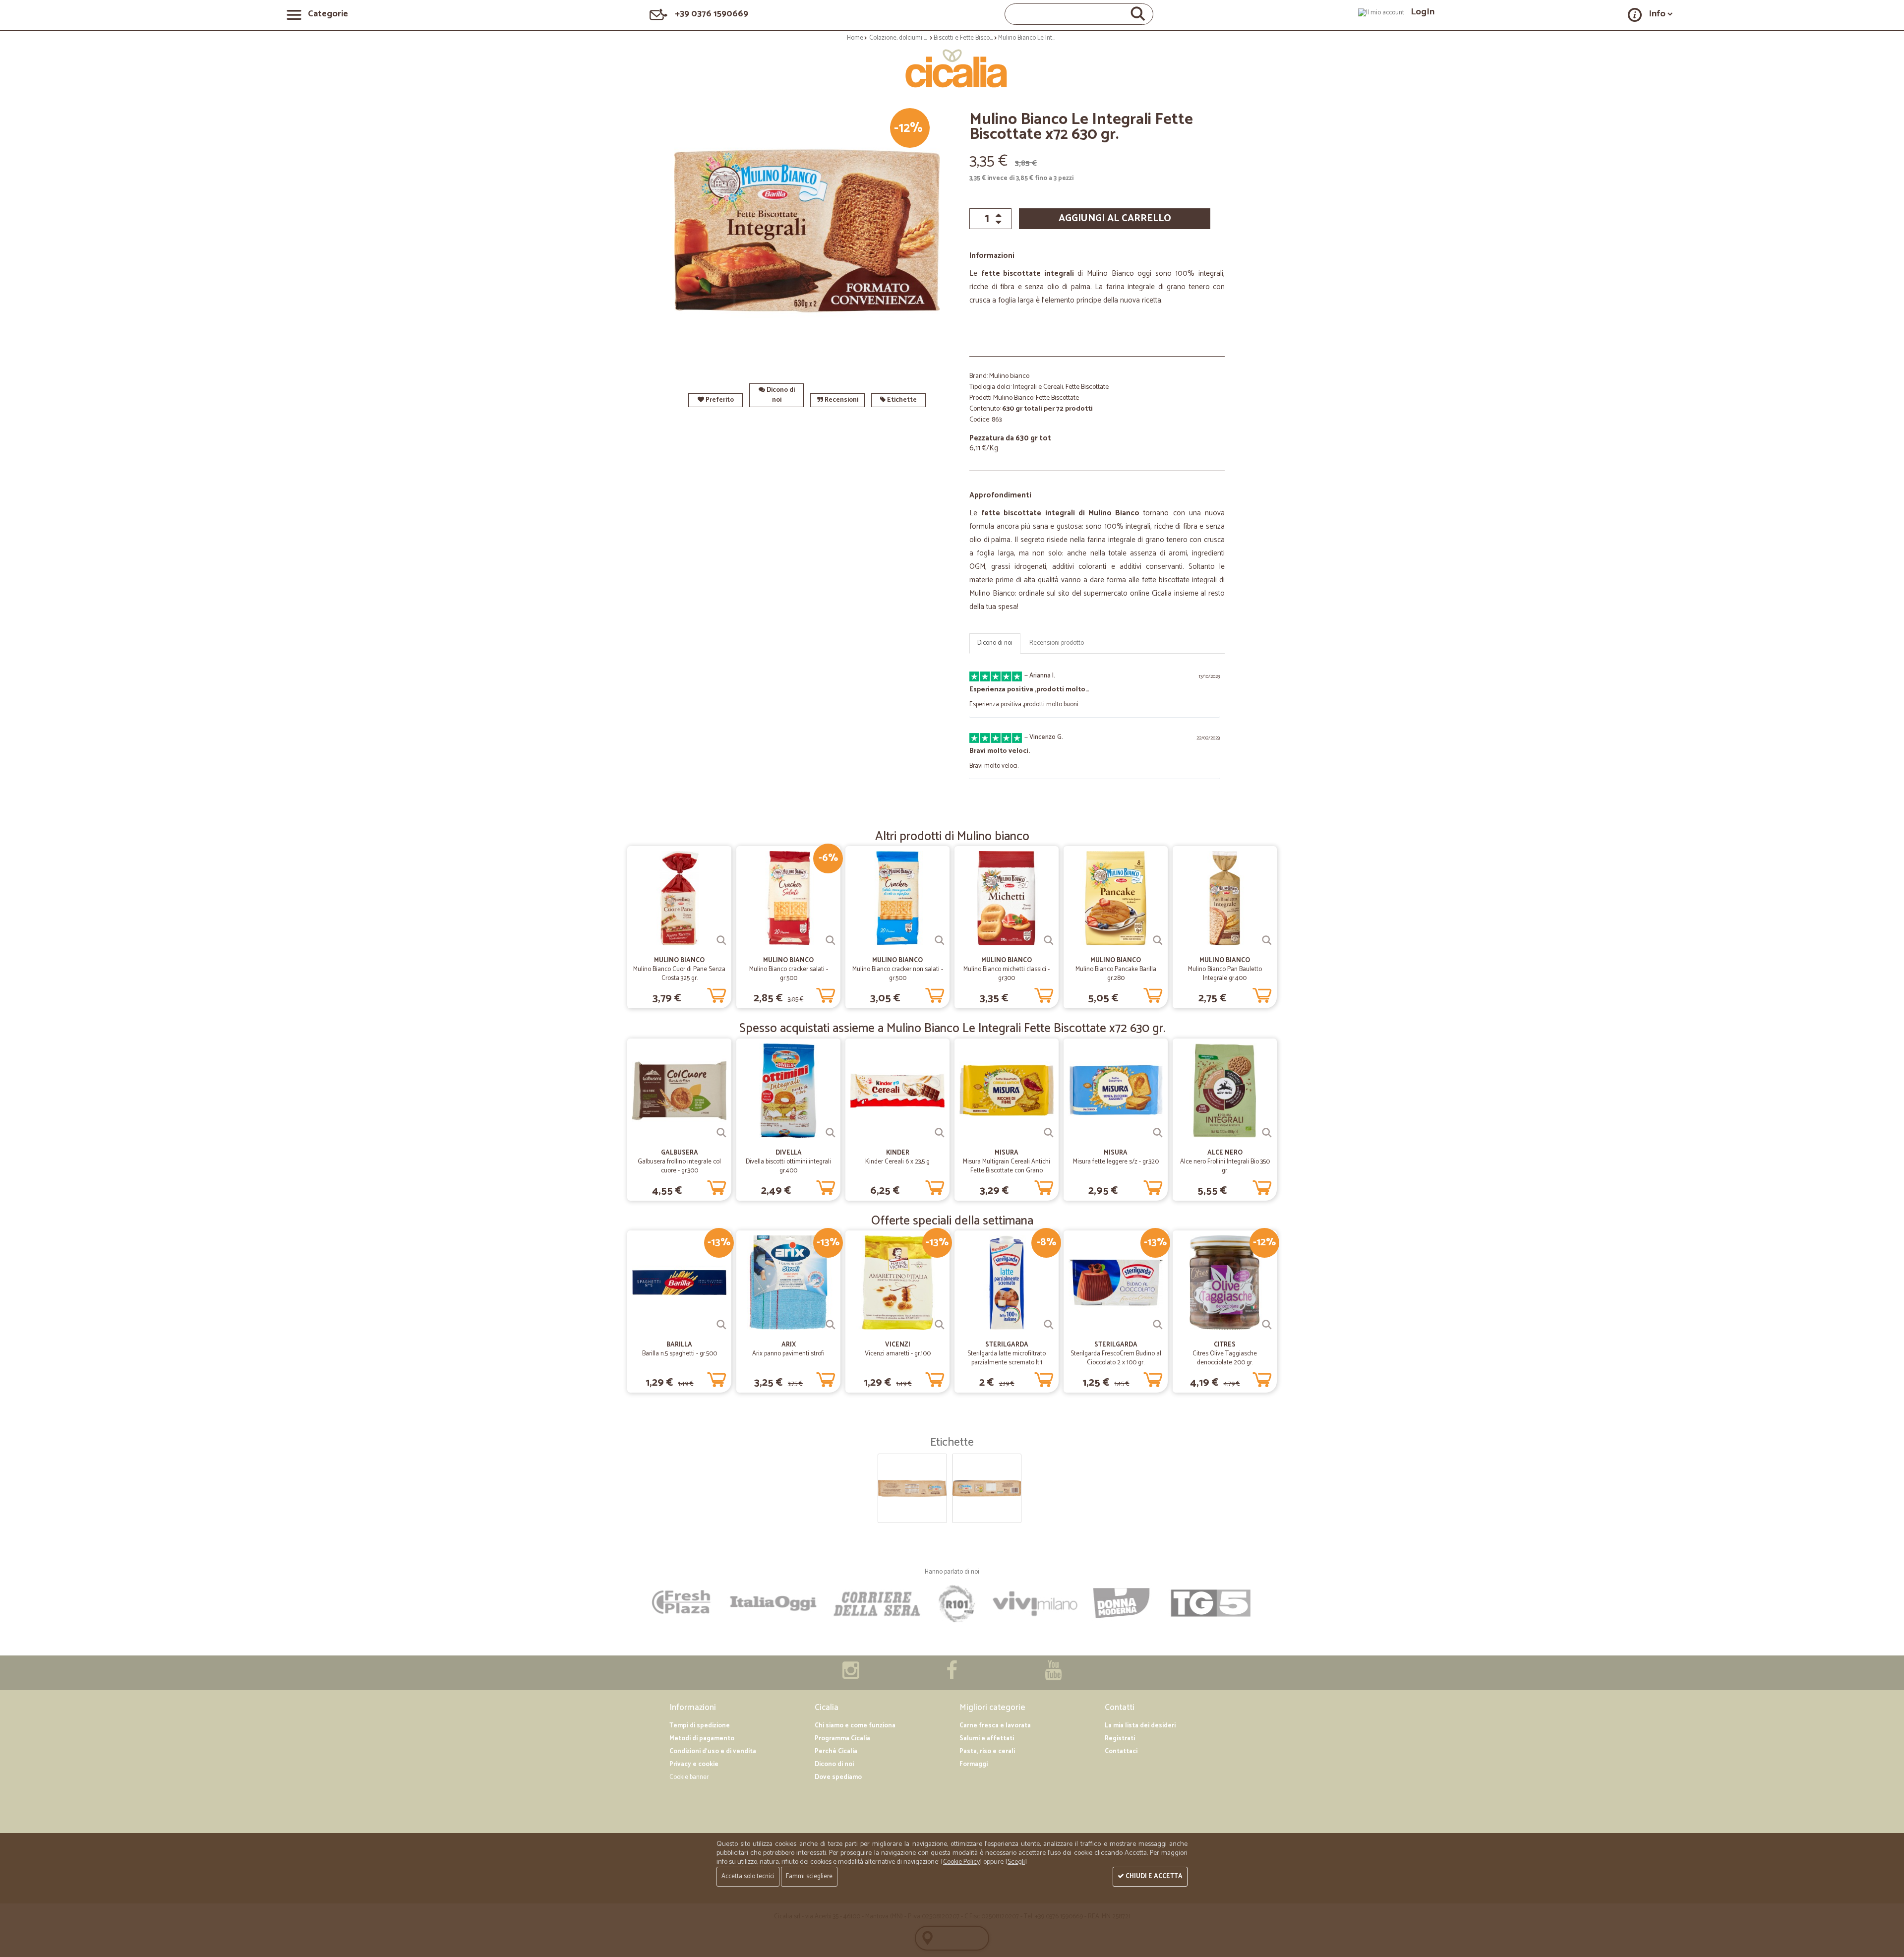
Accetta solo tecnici (748, 1876)
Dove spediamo (838, 1777)
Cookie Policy (961, 1862)
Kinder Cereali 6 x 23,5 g (897, 1162)
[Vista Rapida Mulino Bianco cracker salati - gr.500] (831, 940)
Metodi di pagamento (702, 1739)
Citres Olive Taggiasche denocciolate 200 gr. (1225, 1358)
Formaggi (974, 1764)
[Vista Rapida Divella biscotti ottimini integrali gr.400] (831, 1133)
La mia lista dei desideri (1140, 1726)
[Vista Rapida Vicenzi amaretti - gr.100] (940, 1325)
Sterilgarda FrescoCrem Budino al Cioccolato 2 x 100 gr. (1116, 1358)
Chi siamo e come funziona (855, 1726)
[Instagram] (851, 1676)
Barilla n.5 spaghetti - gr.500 (680, 1354)
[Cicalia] (952, 68)
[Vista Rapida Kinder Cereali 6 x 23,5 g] (940, 1133)
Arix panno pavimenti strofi (788, 1354)
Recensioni (841, 400)
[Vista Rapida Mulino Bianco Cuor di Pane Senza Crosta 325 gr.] (721, 940)
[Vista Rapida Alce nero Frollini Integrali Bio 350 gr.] (1267, 1133)
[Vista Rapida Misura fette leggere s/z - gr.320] (1158, 1133)
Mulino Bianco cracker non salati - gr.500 (898, 974)
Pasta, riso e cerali (987, 1751)
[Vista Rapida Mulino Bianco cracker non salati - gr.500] (940, 940)
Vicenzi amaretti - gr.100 (898, 1354)
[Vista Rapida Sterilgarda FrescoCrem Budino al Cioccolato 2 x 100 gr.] (1158, 1325)
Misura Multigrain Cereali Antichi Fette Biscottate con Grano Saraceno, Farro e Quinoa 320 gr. (1007, 1171)
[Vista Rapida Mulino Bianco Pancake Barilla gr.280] (1158, 940)
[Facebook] (952, 1676)
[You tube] (1053, 1676)
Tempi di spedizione (700, 1726)
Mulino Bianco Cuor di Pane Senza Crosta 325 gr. (679, 974)
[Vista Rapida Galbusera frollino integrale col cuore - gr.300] (721, 1133)
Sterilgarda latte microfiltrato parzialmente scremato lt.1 (1007, 1358)
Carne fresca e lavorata (995, 1726)
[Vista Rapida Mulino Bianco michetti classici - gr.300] (1049, 940)
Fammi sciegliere (809, 1876)
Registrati (1120, 1739)
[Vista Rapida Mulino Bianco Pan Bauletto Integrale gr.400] (1267, 940)
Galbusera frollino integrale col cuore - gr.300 (679, 1166)
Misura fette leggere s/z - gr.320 (1116, 1162)
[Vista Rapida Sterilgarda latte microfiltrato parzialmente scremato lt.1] (1049, 1325)
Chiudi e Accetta (1153, 1876)
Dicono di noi (780, 395)
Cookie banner (689, 1777)
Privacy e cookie (694, 1764)
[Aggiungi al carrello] (716, 993)
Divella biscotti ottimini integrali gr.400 (788, 1166)
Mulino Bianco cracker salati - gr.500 (789, 974)
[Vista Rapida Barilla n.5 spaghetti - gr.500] (721, 1325)
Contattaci (1121, 1751)
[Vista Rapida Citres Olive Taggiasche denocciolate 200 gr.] (1267, 1325)
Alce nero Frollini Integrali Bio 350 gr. (1225, 1166)
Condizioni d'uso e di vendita (713, 1751)
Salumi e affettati (987, 1739)
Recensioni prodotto (1057, 643)
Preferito (719, 400)
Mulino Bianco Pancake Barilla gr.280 (1116, 974)
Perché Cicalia (836, 1751)
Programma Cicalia (842, 1739)
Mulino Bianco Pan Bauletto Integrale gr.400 (1225, 974)
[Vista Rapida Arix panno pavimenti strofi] (831, 1325)
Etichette (901, 400)
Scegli (1016, 1862)
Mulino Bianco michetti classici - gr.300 (1007, 974)
